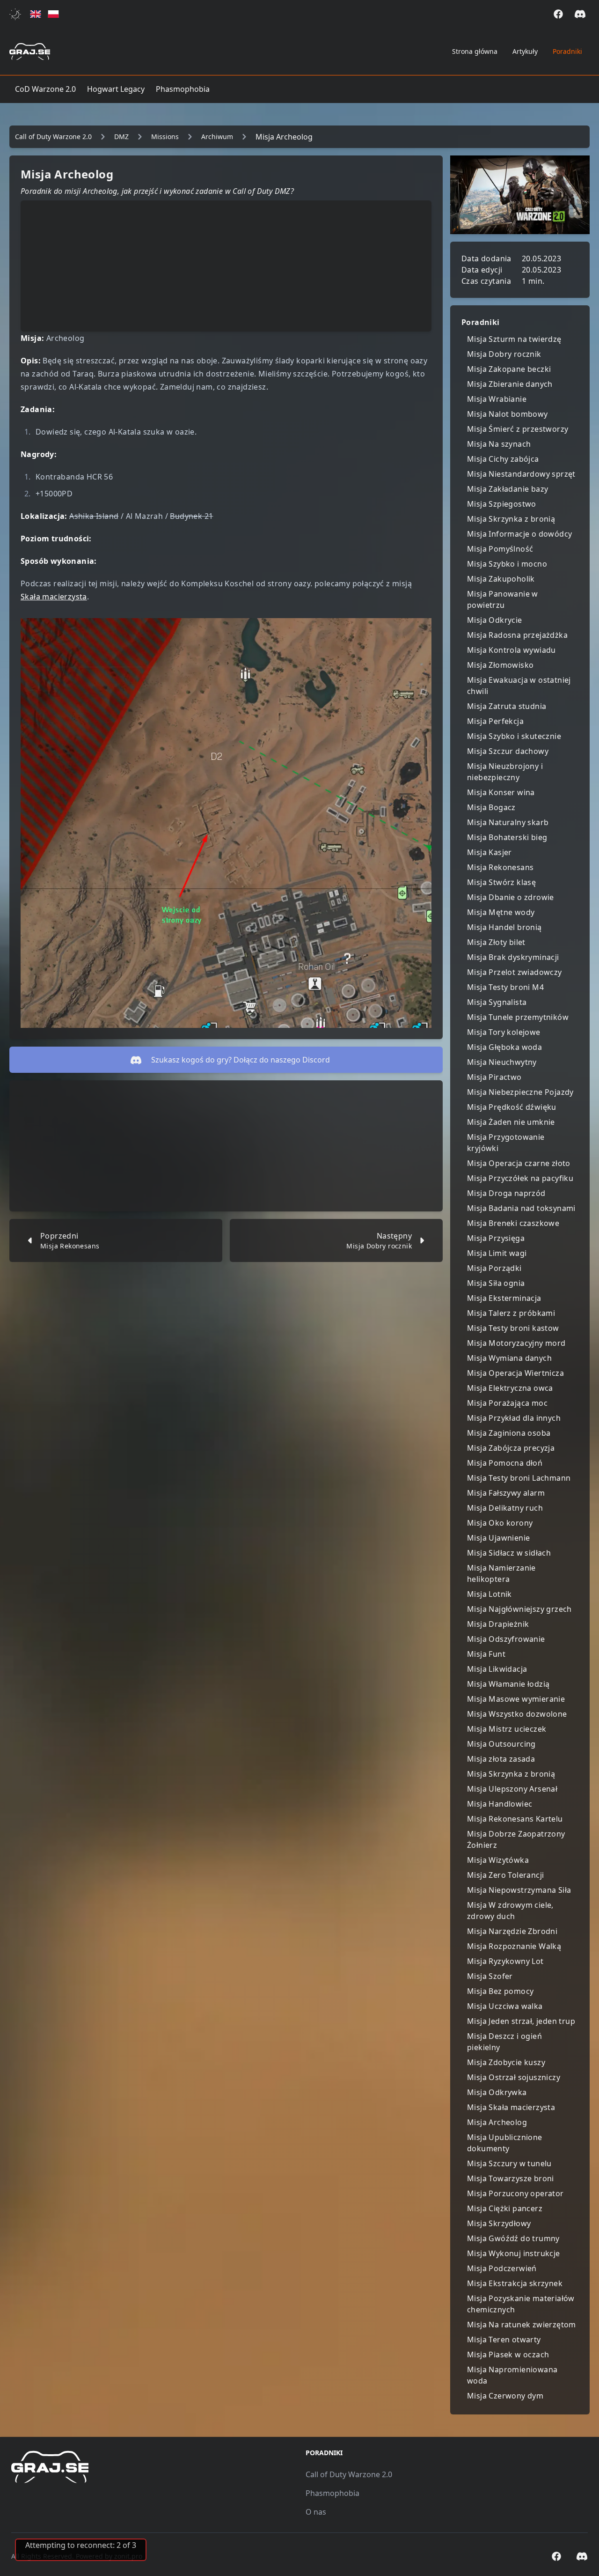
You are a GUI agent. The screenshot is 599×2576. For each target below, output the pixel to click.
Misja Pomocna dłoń (505, 1463)
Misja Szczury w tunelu (509, 2163)
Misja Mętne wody (501, 912)
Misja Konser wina (501, 792)
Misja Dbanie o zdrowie (511, 897)
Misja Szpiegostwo (502, 504)
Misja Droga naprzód (506, 1193)
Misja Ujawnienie (498, 1538)
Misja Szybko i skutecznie (514, 736)
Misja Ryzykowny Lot (505, 1961)
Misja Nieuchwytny (502, 1062)
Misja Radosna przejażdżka (517, 635)
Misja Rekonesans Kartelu (515, 1819)
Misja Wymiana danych (509, 1358)
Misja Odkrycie (495, 620)
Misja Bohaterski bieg (507, 837)
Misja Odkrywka (497, 2092)
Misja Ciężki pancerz (505, 2208)
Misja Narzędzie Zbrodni (512, 1931)
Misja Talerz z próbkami (511, 1313)
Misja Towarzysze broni (511, 2178)
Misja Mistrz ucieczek (507, 1729)
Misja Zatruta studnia (507, 706)
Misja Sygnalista (497, 1002)
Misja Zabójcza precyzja (511, 1448)
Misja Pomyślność (500, 549)
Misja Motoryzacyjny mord (516, 1343)
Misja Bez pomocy (500, 1991)
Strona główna (475, 51)
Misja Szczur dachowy (508, 751)
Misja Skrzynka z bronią (511, 519)
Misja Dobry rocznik (504, 354)
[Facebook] (558, 14)
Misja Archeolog (497, 2122)
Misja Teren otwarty (504, 2340)
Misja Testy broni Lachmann (519, 1478)
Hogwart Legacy (116, 89)
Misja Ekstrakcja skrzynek (515, 2283)
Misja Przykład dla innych (514, 1418)
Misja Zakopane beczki (509, 369)
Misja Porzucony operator (515, 2193)
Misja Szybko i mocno (507, 564)
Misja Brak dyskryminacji (513, 957)
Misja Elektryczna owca (510, 1388)
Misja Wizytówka (498, 1860)
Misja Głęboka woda (504, 1047)
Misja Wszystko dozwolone (517, 1714)
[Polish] (53, 14)
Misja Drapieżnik (498, 1624)
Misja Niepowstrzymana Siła (519, 1890)
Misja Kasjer (489, 852)
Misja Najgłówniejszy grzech (519, 1609)
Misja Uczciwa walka (505, 2006)
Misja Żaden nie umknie (511, 1122)
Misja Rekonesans (500, 867)
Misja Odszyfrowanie (506, 1639)
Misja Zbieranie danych (510, 384)
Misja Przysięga (496, 1238)
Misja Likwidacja (497, 1669)
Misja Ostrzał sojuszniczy (514, 2077)
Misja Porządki (494, 1268)
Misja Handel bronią (504, 927)
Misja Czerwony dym (505, 2396)
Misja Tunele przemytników (518, 1017)
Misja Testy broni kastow (513, 1328)
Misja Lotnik (489, 1594)
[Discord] (580, 14)
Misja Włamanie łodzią (508, 1684)
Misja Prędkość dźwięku (512, 1107)
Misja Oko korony (500, 1523)
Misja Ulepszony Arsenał (512, 1789)
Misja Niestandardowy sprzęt (521, 474)
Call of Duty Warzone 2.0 (349, 2474)
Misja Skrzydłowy (499, 2223)
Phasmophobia (183, 89)
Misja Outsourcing (501, 1744)
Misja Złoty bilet (496, 942)
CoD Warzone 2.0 (45, 89)
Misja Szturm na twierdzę (514, 339)
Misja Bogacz (491, 807)
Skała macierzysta (54, 597)
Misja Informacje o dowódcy (519, 534)
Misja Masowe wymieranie (516, 1699)
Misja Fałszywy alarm (506, 1493)
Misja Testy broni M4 (505, 987)
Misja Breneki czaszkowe (513, 1223)
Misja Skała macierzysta (511, 2107)
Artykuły (525, 51)
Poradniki (567, 51)
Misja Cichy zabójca (503, 459)
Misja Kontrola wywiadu (511, 650)
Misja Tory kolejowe (504, 1032)
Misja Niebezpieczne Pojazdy (520, 1092)
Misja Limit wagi (497, 1253)
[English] (36, 14)
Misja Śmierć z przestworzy (518, 429)
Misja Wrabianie (497, 399)
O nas (316, 2512)
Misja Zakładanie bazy (508, 489)
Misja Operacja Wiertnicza (515, 1373)
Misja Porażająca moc (507, 1403)
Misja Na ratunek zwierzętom (522, 2325)
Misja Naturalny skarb (508, 822)
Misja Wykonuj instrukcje (514, 2253)
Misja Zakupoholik (501, 579)
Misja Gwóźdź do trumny (513, 2238)
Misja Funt (486, 1654)
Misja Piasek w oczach (508, 2355)
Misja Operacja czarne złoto (519, 1163)
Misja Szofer (490, 1976)
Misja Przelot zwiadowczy (515, 972)
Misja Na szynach (499, 444)
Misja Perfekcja (495, 721)
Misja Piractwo (494, 1077)
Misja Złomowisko (500, 665)
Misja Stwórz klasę (501, 882)
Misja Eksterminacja (504, 1298)
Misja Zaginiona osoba (509, 1433)
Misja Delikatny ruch (505, 1508)
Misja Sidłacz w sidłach (509, 1553)
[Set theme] (17, 14)
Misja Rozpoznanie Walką (514, 1946)
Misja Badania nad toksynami (521, 1208)
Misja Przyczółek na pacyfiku (520, 1178)
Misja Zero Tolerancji (505, 1875)
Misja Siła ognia (496, 1283)
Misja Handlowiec (500, 1804)
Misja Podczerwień (502, 2268)
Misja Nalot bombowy (508, 414)
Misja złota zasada (501, 1759)
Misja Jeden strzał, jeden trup (521, 2021)
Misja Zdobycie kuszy (506, 2062)
